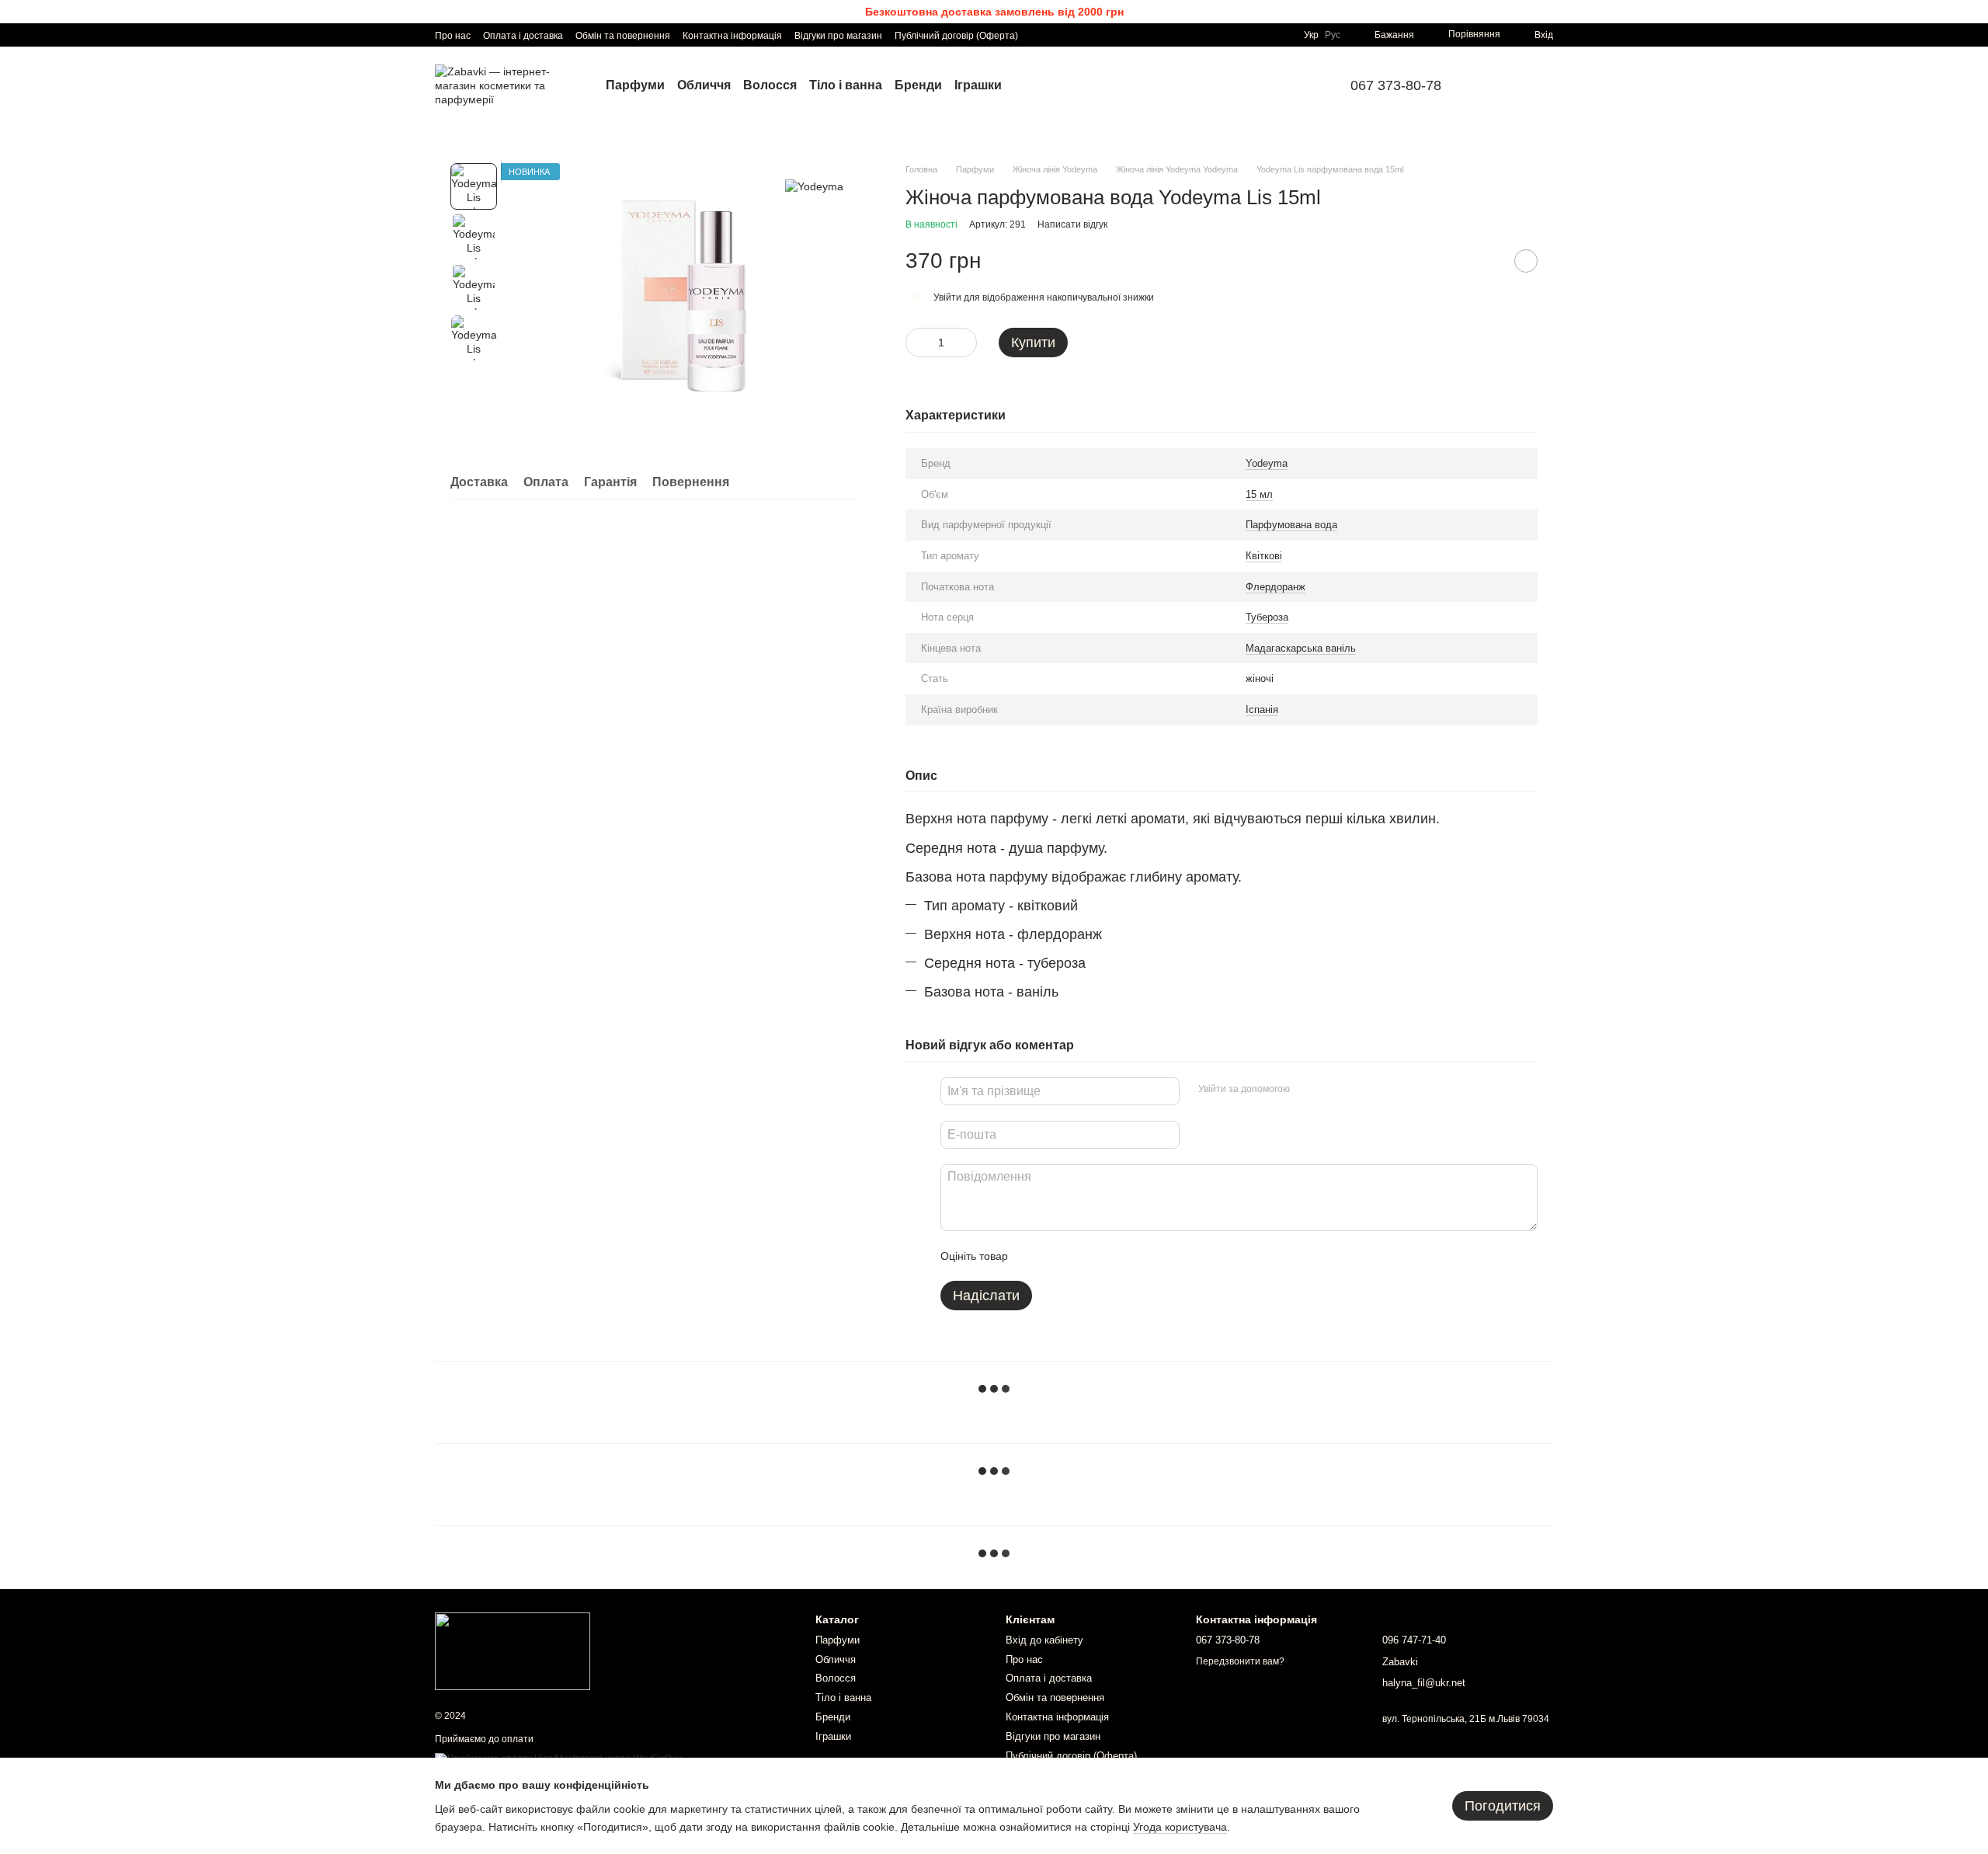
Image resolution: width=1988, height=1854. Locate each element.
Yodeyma (1267, 463)
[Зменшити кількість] (917, 343)
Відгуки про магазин (838, 36)
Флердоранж (1276, 587)
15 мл (1259, 494)
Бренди (918, 85)
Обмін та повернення (623, 36)
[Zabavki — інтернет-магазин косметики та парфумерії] (513, 1651)
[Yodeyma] (814, 186)
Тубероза (1267, 617)
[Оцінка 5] (1133, 1256)
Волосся (770, 85)
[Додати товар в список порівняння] (1487, 261)
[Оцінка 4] (1108, 1256)
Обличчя (704, 85)
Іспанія (1262, 710)
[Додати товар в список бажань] (1526, 261)
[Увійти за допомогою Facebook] (1307, 1089)
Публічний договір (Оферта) (956, 36)
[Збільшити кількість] (965, 343)
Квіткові (1264, 556)
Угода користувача (1180, 1827)
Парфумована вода (1291, 525)
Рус (1333, 35)
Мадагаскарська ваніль (1301, 648)
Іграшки (978, 85)
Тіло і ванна (846, 85)
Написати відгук (1072, 224)
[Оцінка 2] (1058, 1256)
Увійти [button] (947, 297)
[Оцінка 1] (1034, 1256)
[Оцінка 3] (1083, 1256)
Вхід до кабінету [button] (1044, 1640)
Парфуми (635, 85)
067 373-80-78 (1396, 85)
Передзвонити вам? (1240, 1661)
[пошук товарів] (1500, 85)
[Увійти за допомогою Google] (1332, 1089)
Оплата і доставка (523, 36)
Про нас (453, 36)
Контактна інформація (732, 36)
